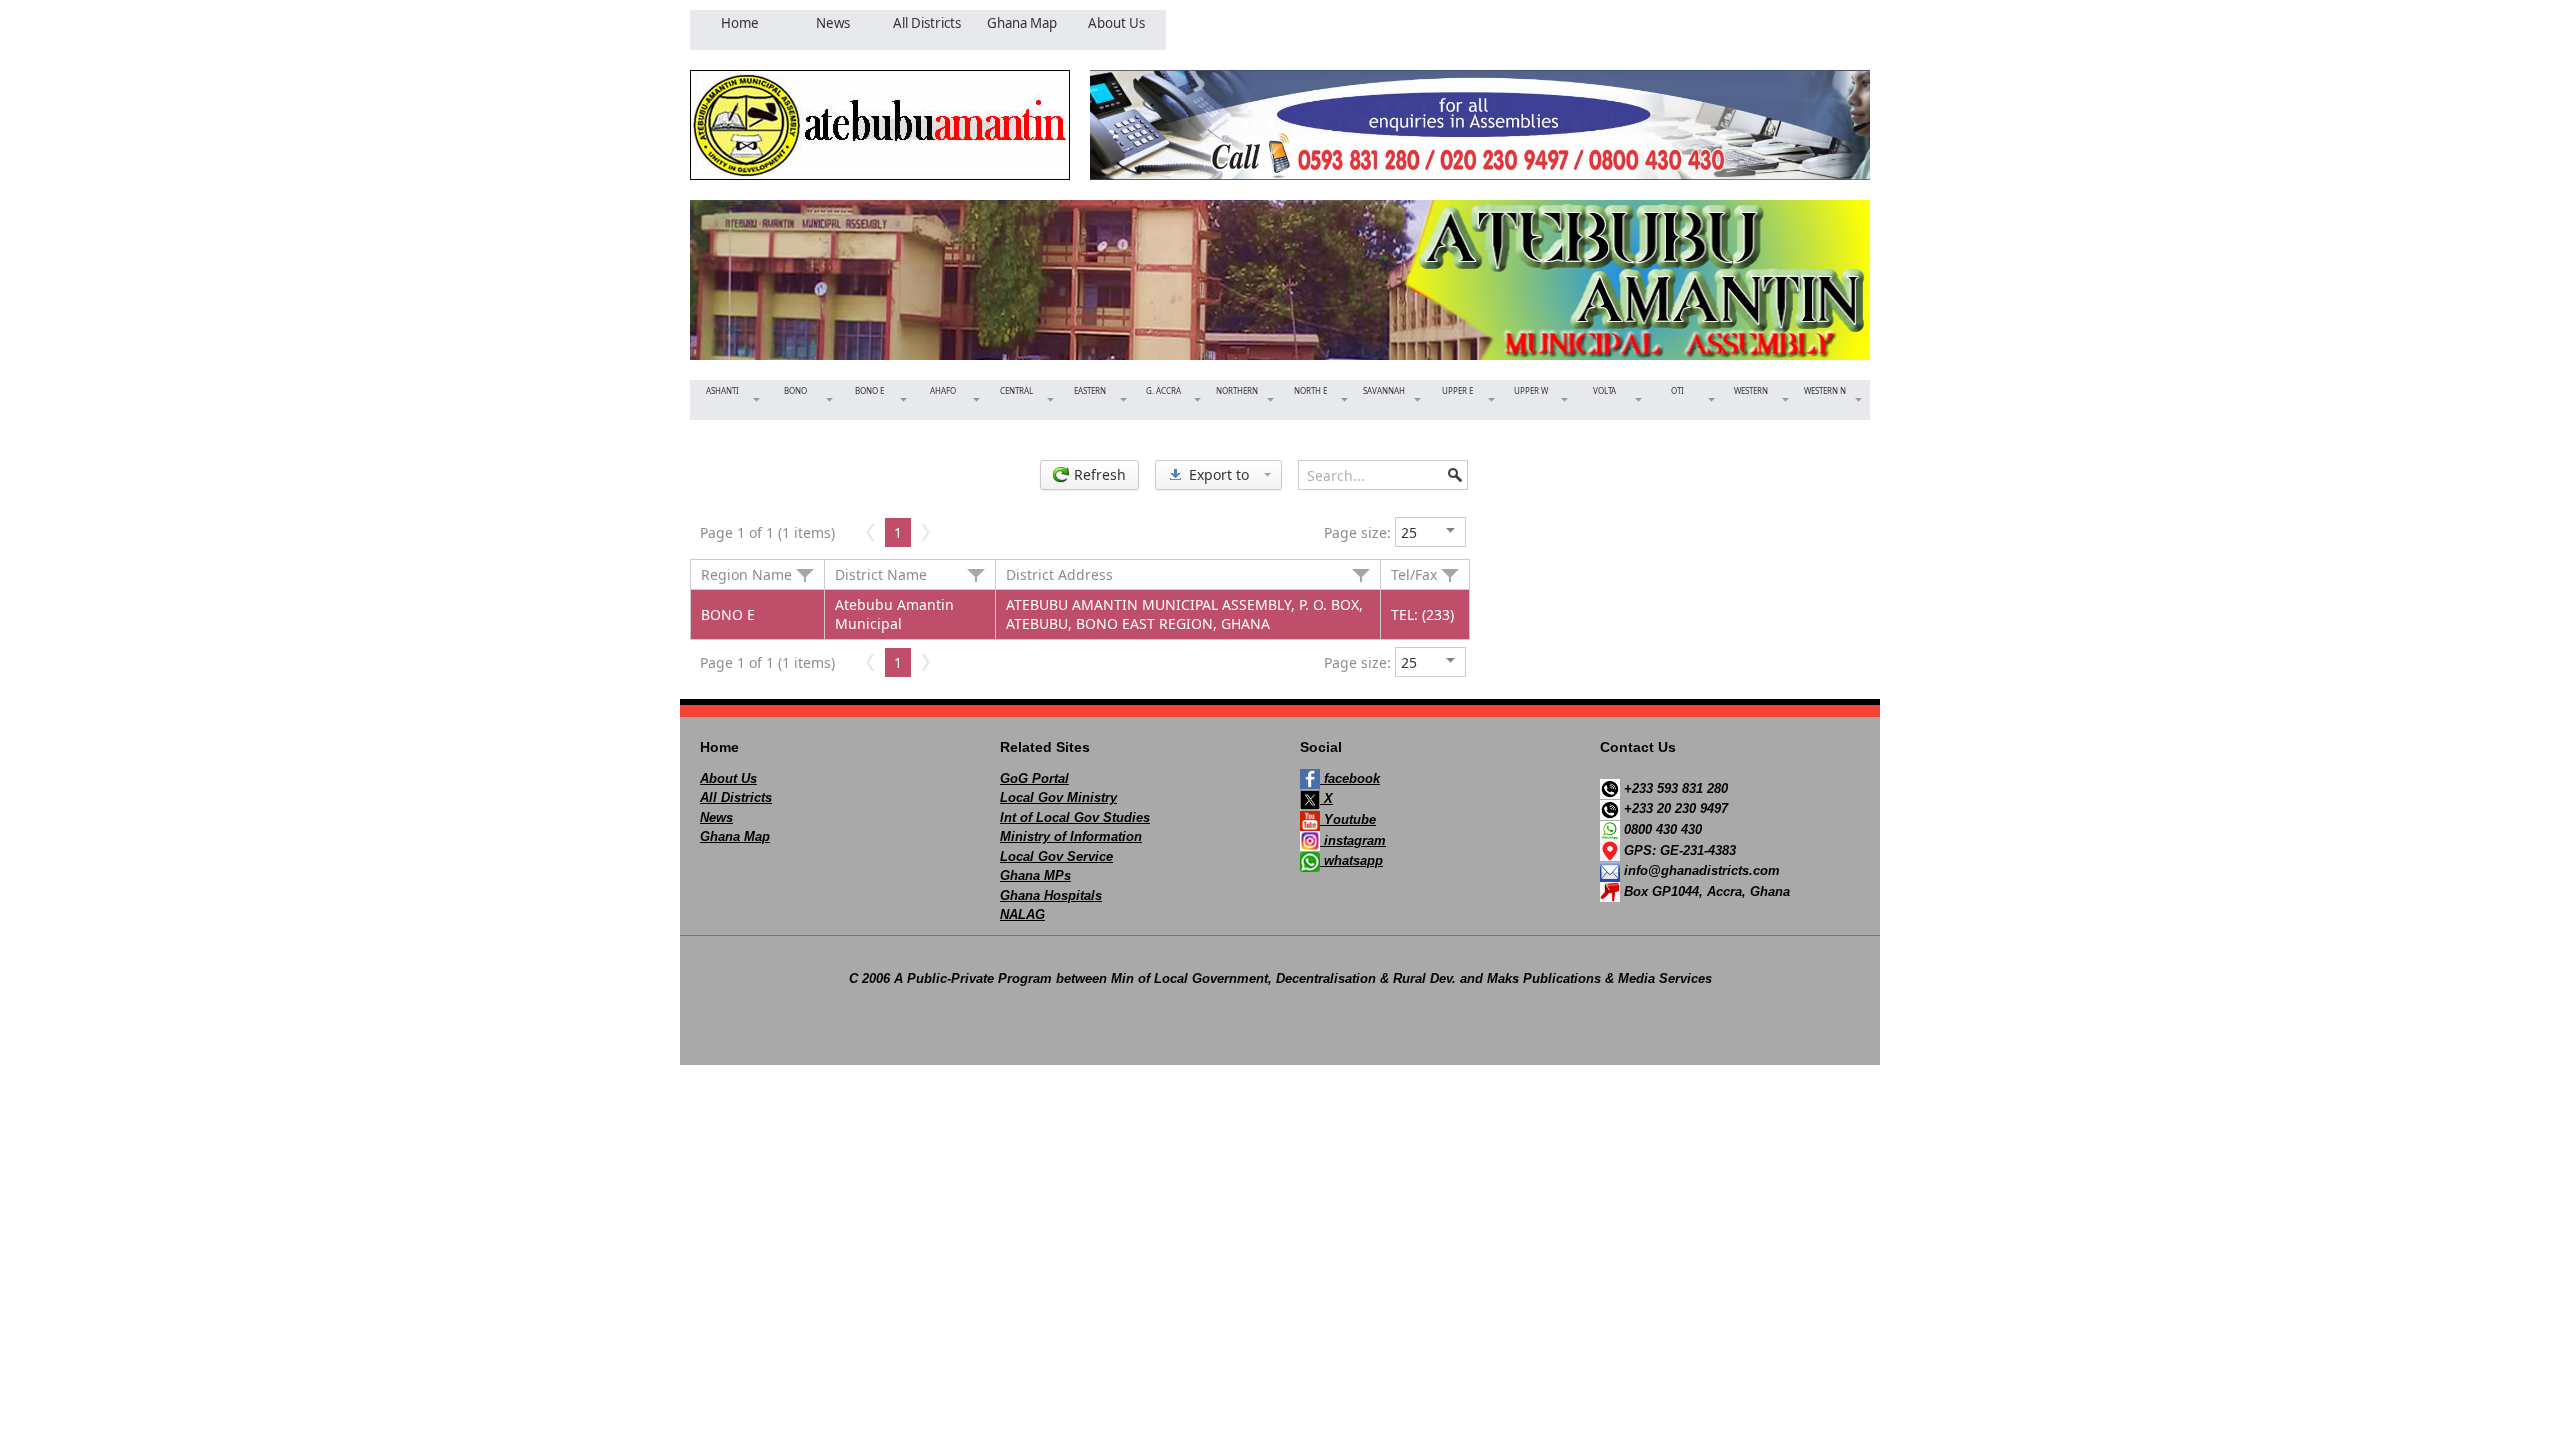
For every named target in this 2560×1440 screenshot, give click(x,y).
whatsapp (1351, 860)
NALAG (1022, 914)
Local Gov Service (1056, 856)
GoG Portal (1034, 778)
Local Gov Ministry (1058, 797)
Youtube (1348, 819)
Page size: (1357, 532)
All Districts (736, 797)
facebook (1350, 778)
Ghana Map (735, 836)
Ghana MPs (1035, 875)
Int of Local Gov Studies (1075, 817)
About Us (728, 778)
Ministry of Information (1071, 836)
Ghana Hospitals (1051, 895)
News (716, 817)
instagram (1353, 840)
